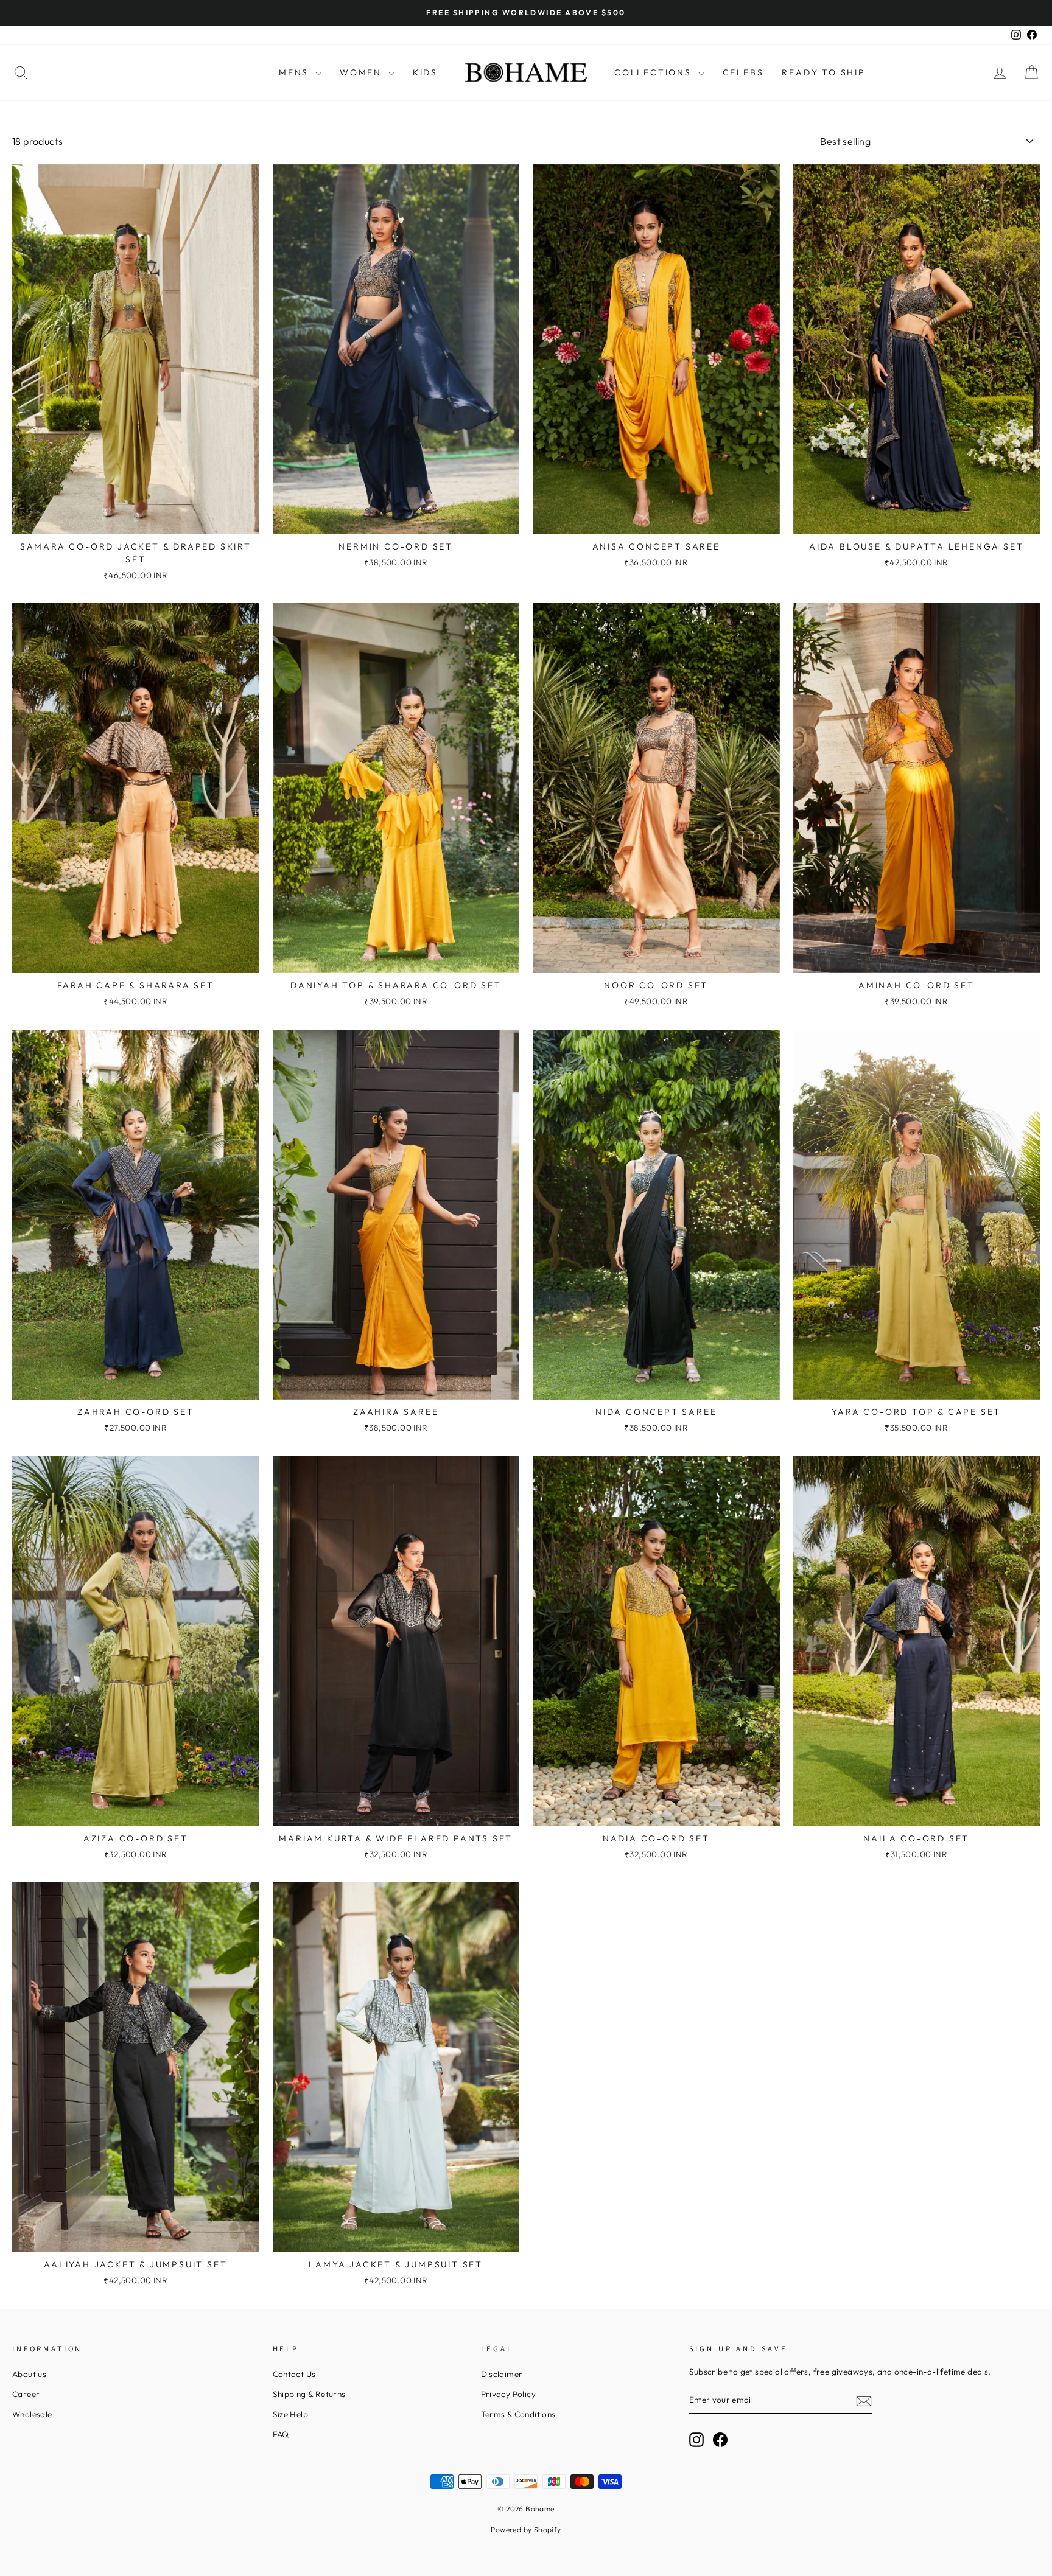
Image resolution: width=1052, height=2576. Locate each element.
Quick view (136, 519)
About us (29, 2374)
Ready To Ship (823, 72)
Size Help (291, 2414)
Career (26, 2394)
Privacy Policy (509, 2394)
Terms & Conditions (518, 2414)
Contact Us (294, 2374)
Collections (655, 72)
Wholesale (32, 2414)
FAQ (281, 2434)
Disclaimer (502, 2374)
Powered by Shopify (526, 2529)
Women (363, 72)
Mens (296, 72)
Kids (425, 72)
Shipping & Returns (309, 2394)
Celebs (743, 72)
